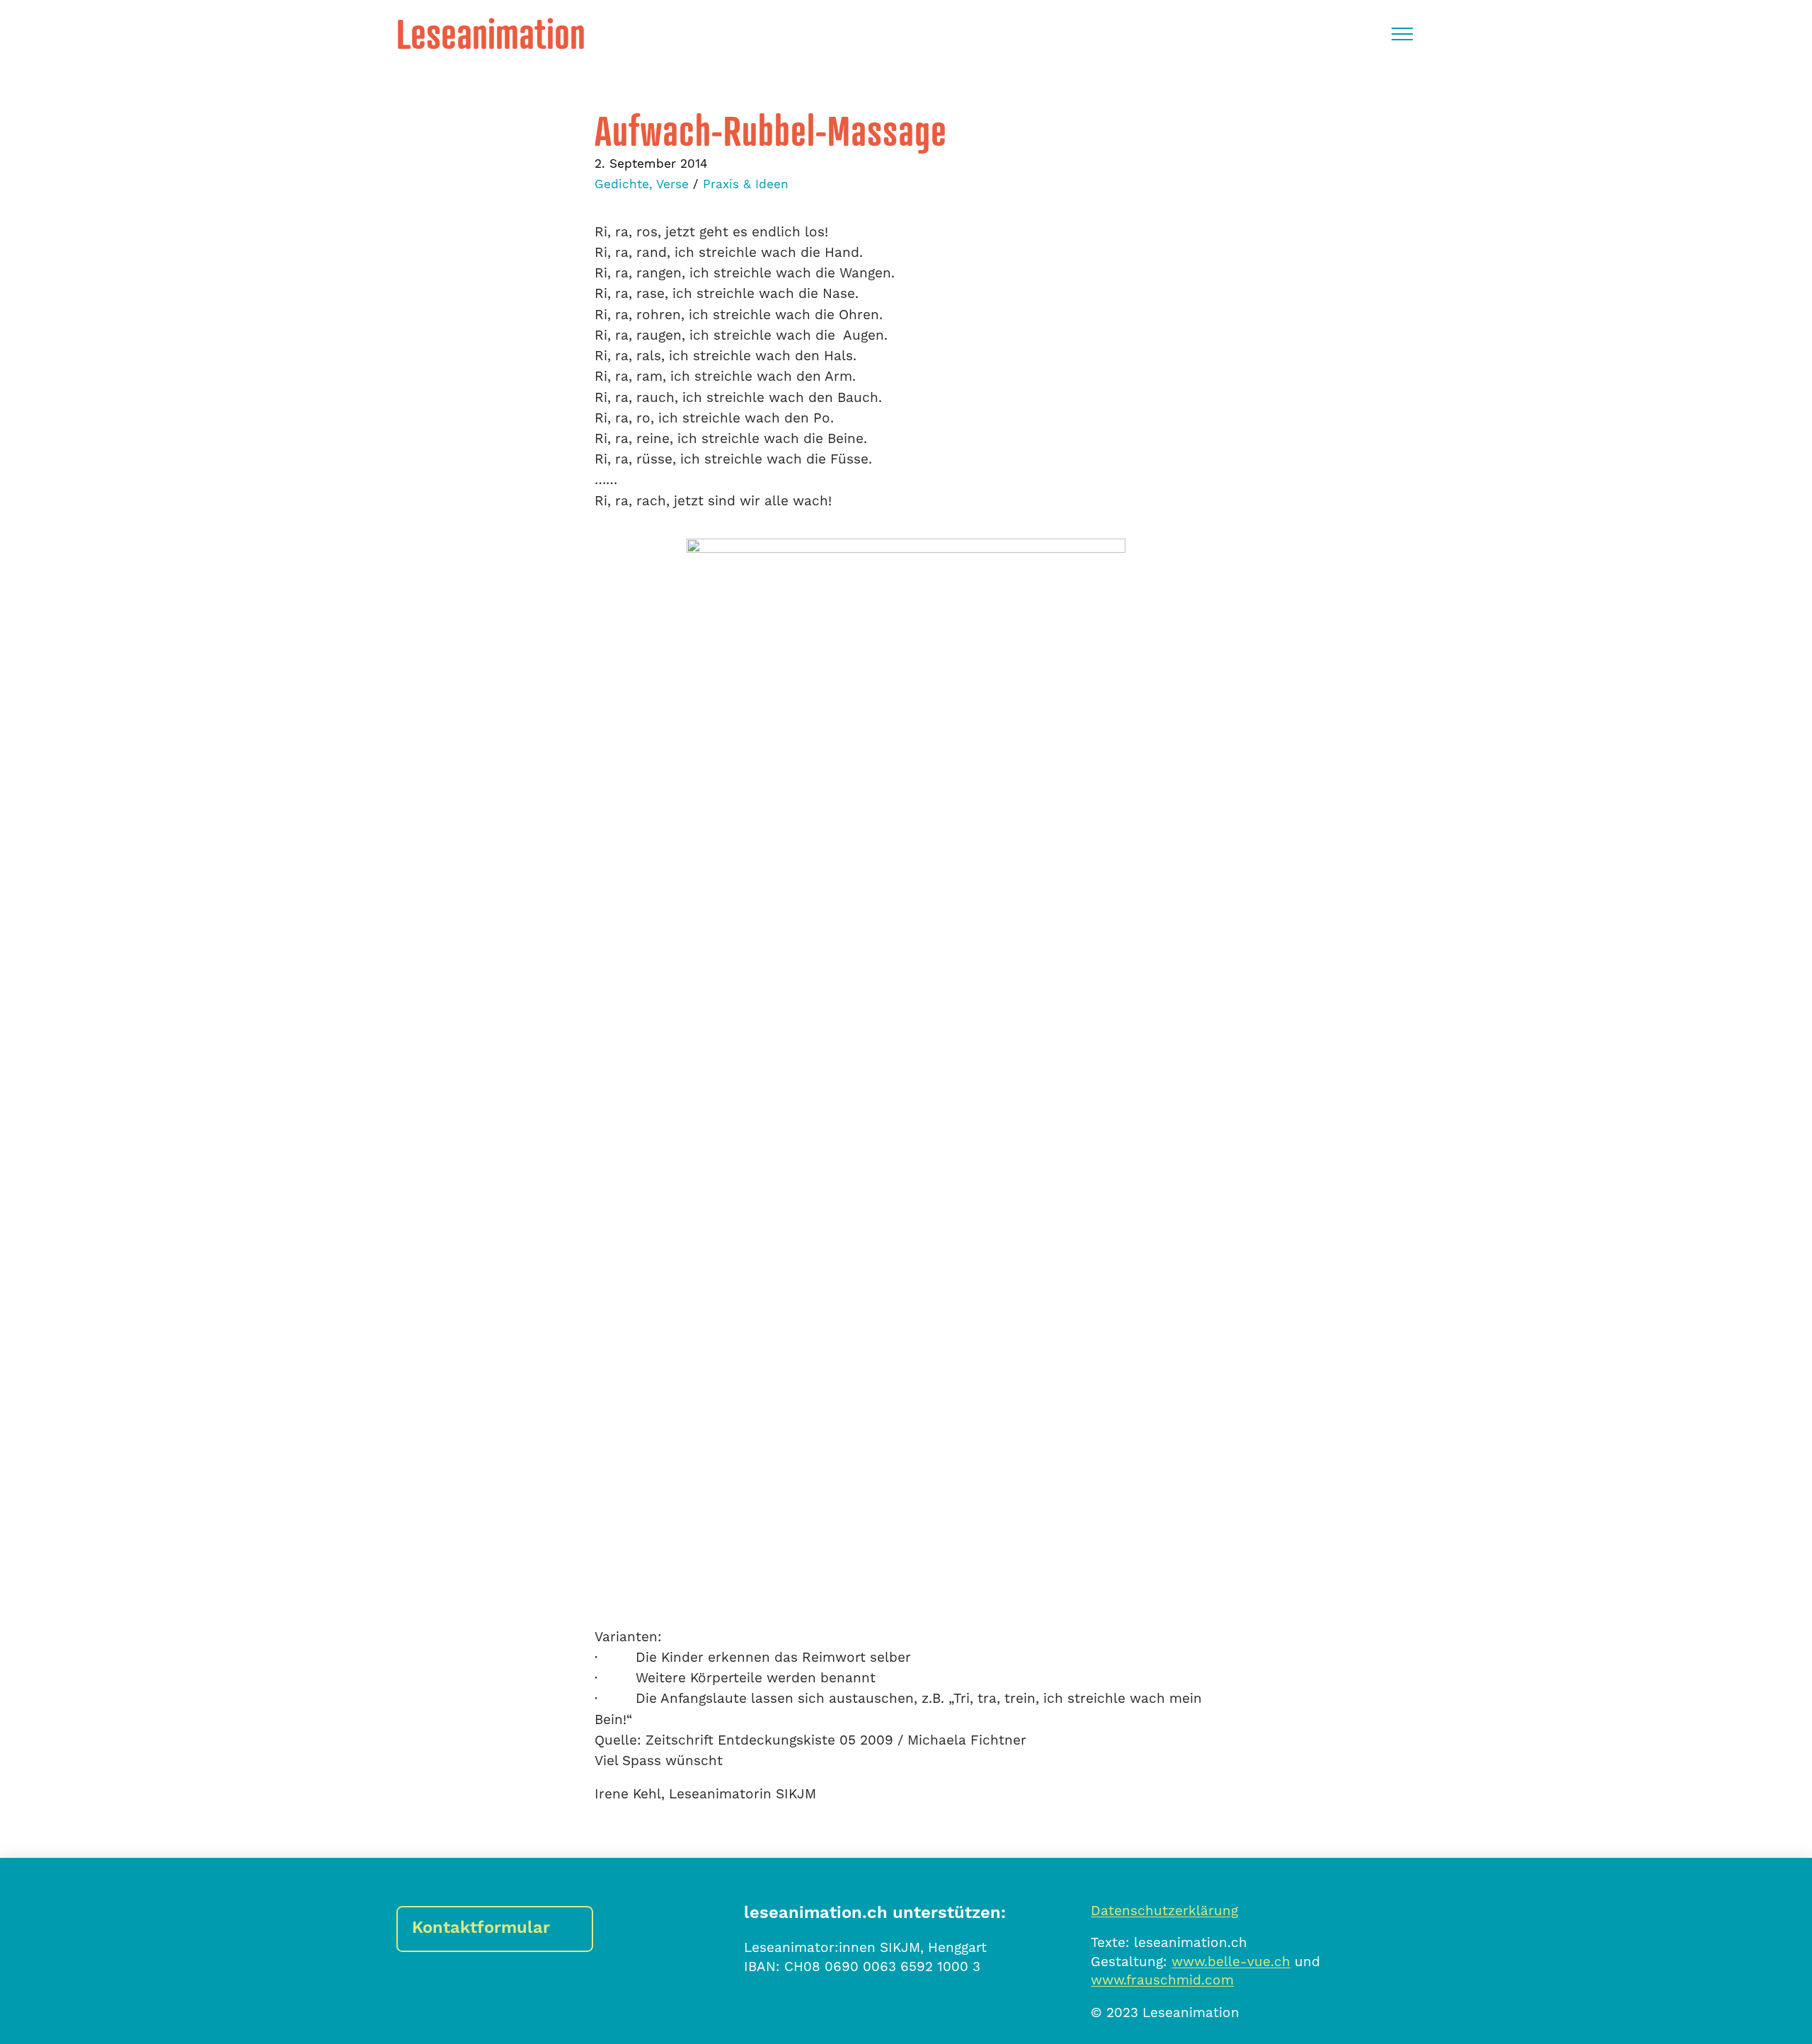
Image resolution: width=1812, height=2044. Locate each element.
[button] (1402, 34)
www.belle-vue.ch (1231, 1962)
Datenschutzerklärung (1164, 1911)
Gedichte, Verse (642, 185)
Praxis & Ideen (746, 185)
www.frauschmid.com (1162, 1980)
